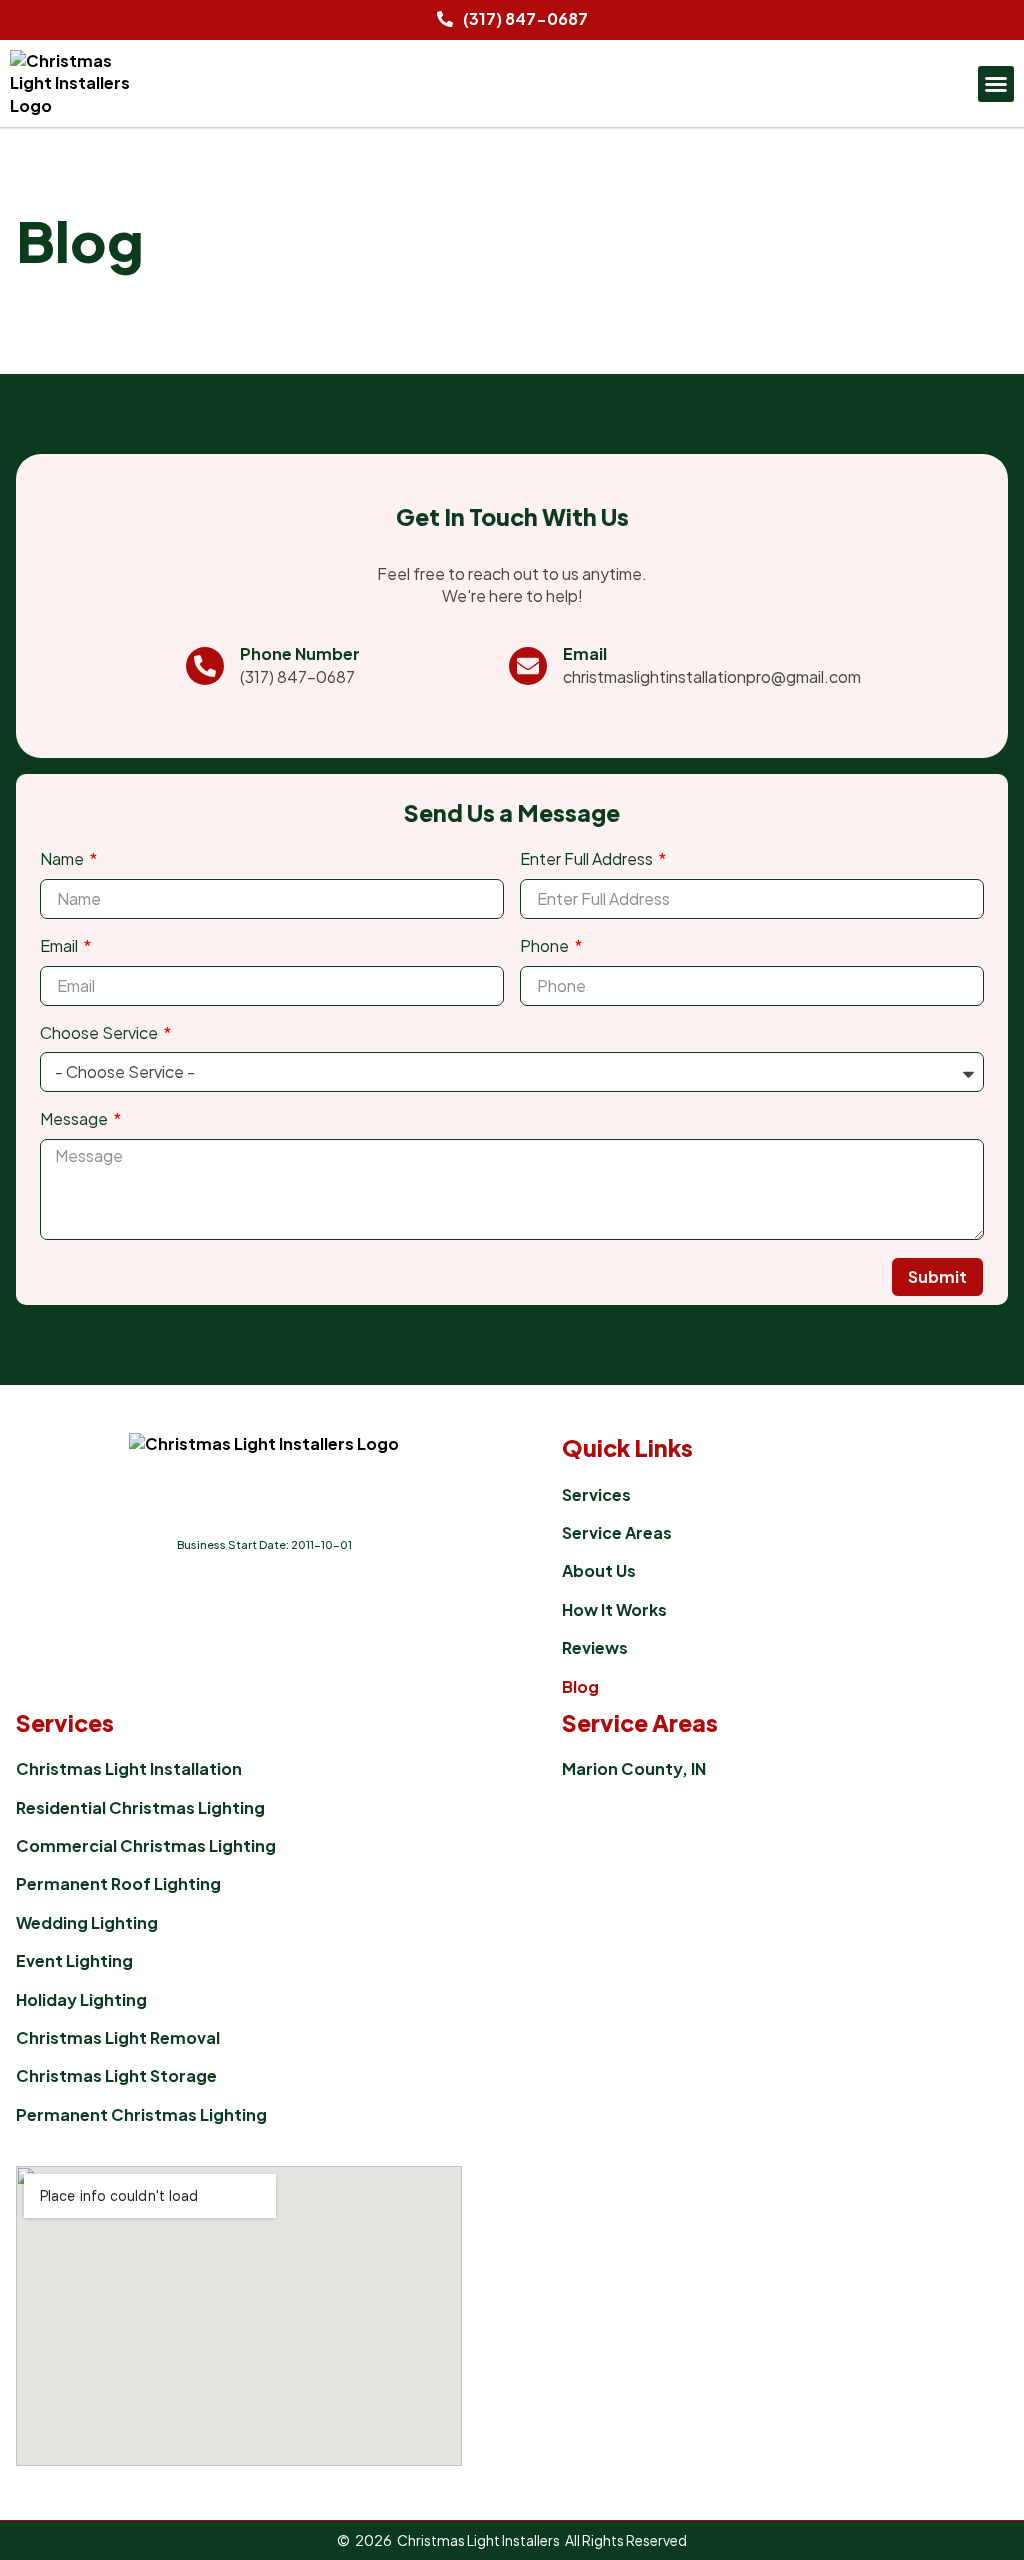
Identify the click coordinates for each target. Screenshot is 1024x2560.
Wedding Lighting (87, 1922)
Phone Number (300, 653)
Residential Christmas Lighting (140, 1807)
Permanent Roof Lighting (118, 1883)
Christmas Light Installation (129, 1768)
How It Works (614, 1609)
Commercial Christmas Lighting (146, 1845)
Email (585, 653)
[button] (996, 84)
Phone (546, 945)
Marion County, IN (634, 1768)
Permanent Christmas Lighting (141, 2114)
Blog (580, 1686)
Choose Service (100, 1032)
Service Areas (617, 1532)
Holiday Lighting (81, 1999)
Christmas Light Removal (118, 2037)
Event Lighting (74, 1960)
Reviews (595, 1647)
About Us (599, 1570)
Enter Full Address (588, 858)
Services (596, 1494)
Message (75, 1118)
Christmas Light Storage (116, 2075)
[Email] (528, 666)
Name (63, 858)
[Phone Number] (205, 666)
